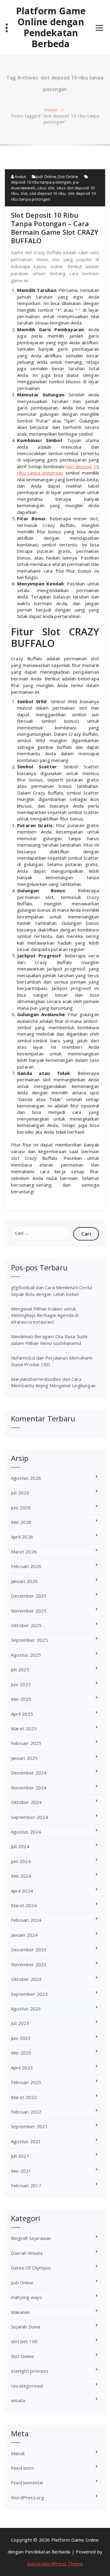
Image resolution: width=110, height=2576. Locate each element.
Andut (20, 177)
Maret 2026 (24, 1552)
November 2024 (29, 1788)
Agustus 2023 (26, 2009)
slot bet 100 (24, 2341)
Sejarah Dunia (26, 2327)
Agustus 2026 (26, 1478)
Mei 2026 (21, 1522)
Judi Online (46, 177)
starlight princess (30, 2371)
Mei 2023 (21, 2053)
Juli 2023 (20, 2023)
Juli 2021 (20, 2156)
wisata (18, 2400)
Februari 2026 (26, 1566)
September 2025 (29, 1640)
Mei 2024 (21, 1876)
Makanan (20, 2312)
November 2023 (29, 1964)
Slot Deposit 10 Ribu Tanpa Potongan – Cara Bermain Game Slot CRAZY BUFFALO (55, 228)
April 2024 (22, 1891)
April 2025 (22, 1714)
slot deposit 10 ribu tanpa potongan (58, 470)
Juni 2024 (21, 1861)
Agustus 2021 (26, 2141)
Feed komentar (28, 2483)
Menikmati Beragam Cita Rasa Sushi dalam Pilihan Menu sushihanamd (49, 1340)
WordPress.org (28, 2497)
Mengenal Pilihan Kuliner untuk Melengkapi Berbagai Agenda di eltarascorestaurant (45, 1315)
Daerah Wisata (27, 2253)
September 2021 (29, 2126)
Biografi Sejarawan (31, 2238)
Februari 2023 (26, 2082)
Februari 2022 (26, 2112)
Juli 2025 (20, 1669)
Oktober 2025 (26, 1625)
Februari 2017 (26, 2185)
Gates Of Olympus (31, 2268)
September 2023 (29, 1994)
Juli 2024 (20, 1846)
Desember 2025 (29, 1596)
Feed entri (22, 2468)
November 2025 (29, 1611)
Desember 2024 (29, 1773)
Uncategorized (27, 2386)
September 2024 (29, 1817)
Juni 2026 (21, 1507)
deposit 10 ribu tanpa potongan (41, 182)
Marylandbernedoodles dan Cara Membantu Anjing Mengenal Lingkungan (53, 1382)
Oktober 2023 (26, 1979)
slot (24, 193)
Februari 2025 (26, 1743)
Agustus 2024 (26, 1832)
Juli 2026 (20, 1493)
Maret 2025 (24, 1728)
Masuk (18, 2453)
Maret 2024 (24, 1905)
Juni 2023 (21, 2038)
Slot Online (68, 177)
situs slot (46, 188)
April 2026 (22, 1537)
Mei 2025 (21, 1699)
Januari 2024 (24, 1935)
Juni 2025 (21, 1684)
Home (51, 110)
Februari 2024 (26, 1920)
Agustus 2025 (26, 1655)
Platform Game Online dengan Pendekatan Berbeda (51, 27)
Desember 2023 (29, 1950)
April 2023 (22, 2068)
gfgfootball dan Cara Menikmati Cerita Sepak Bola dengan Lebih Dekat (51, 1291)
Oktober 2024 (26, 1802)
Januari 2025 (24, 1758)
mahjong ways (26, 2297)
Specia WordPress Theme (55, 2564)
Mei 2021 (21, 2171)
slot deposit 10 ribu (48, 193)
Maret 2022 (24, 2097)
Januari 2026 (24, 1581)
